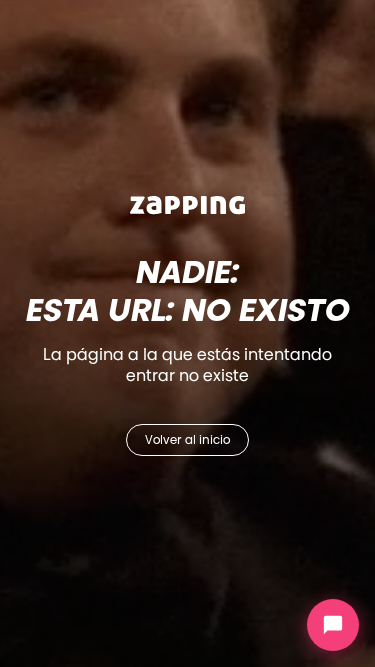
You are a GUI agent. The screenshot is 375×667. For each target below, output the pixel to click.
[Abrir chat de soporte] (333, 625)
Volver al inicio (187, 440)
